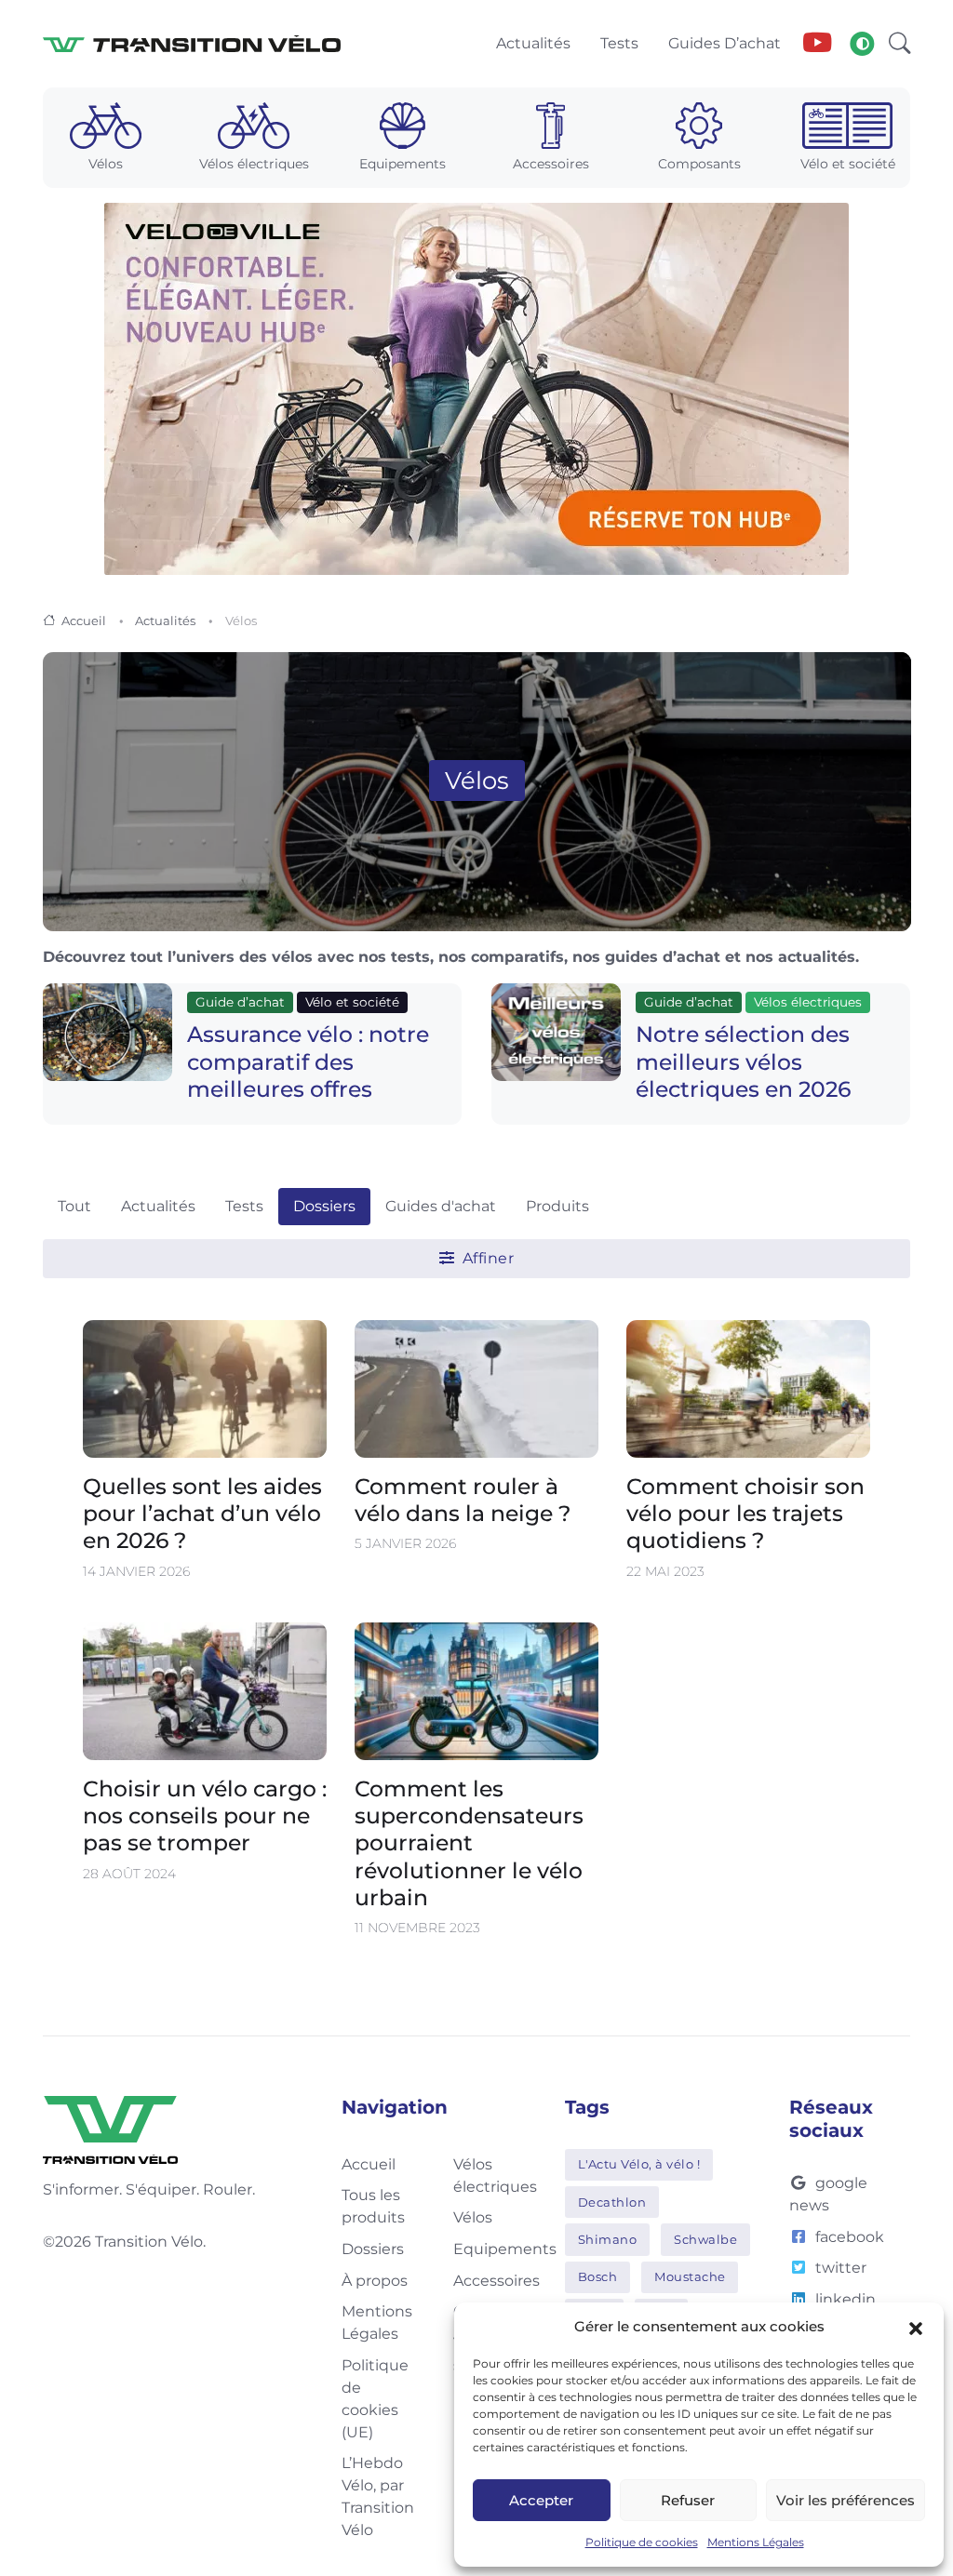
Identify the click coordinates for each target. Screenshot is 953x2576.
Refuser (688, 2500)
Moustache (690, 2276)
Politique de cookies (642, 2542)
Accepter (541, 2500)
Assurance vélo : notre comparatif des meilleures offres (308, 1061)
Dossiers (324, 1206)
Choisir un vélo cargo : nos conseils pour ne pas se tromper (205, 1815)
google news (828, 2194)
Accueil (84, 621)
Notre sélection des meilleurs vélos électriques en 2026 (743, 1061)
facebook (850, 2237)
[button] (916, 2327)
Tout (74, 1206)
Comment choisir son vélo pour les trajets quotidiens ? (745, 1514)
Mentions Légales (756, 2542)
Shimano (608, 2239)
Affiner (486, 1258)
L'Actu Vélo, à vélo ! (639, 2164)
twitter (841, 2268)
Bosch (598, 2276)
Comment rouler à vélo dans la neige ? (463, 1500)
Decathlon (612, 2202)
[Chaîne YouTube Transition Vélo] (817, 44)
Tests (244, 1206)
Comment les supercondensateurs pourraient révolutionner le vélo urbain (469, 1842)
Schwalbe (705, 2239)
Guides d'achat (441, 1206)
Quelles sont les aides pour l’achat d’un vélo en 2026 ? (202, 1514)
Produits (557, 1206)
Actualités (165, 621)
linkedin (846, 2299)
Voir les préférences (846, 2500)
